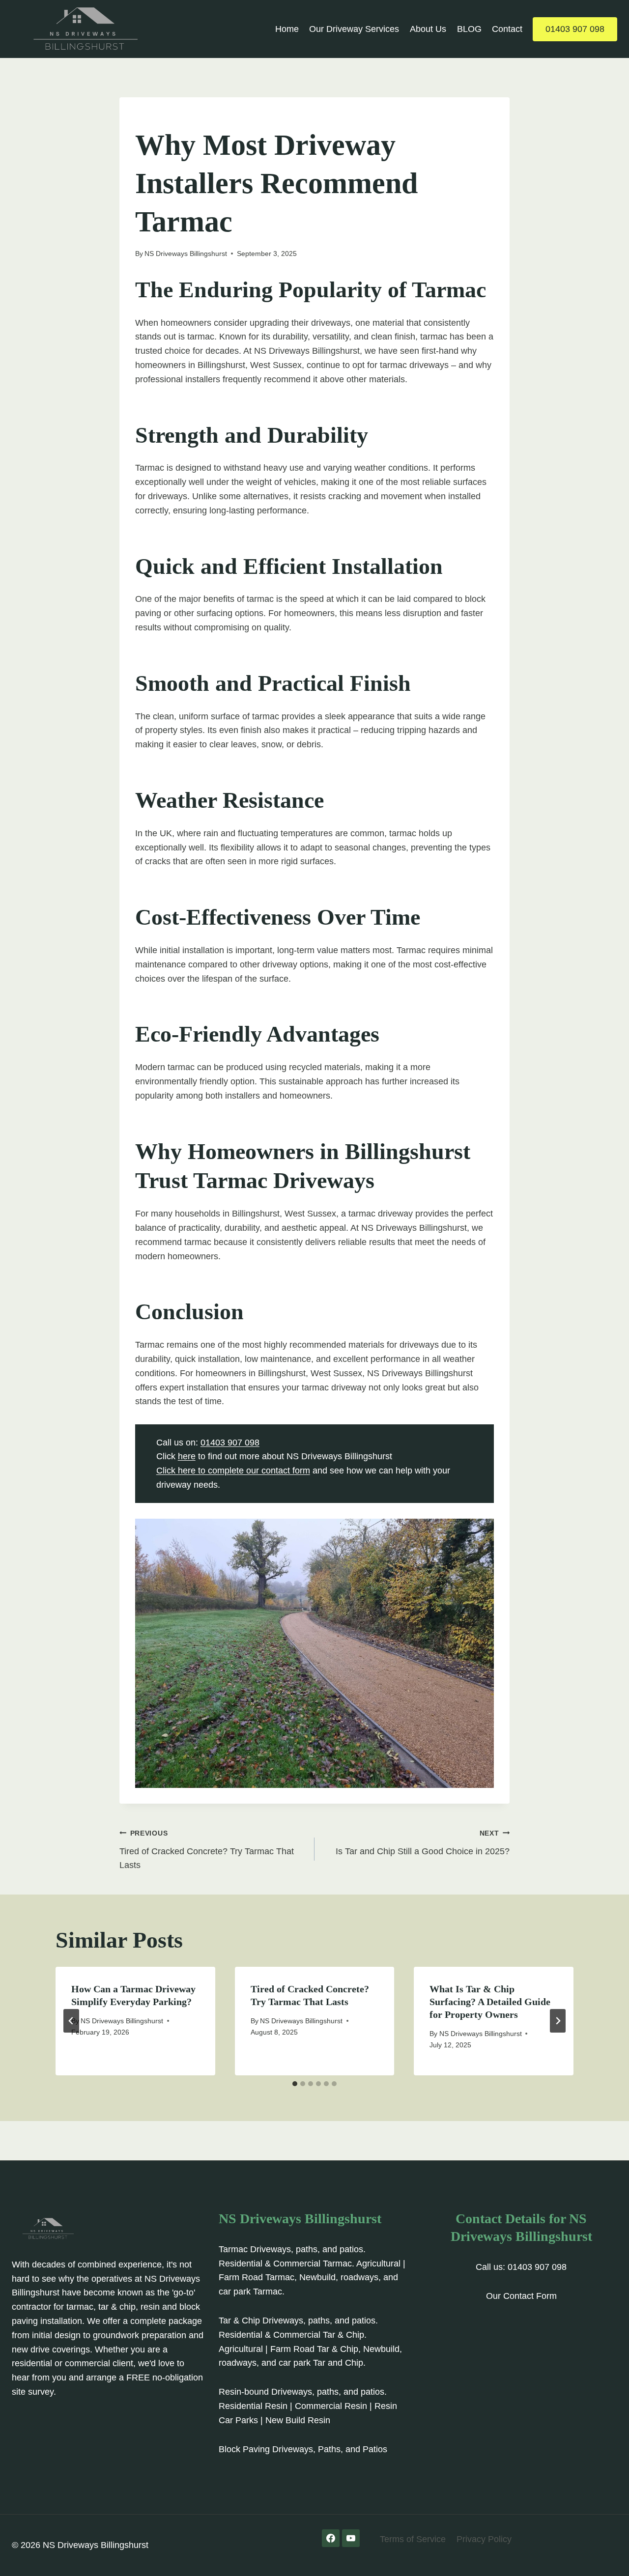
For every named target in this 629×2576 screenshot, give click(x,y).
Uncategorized (164, 118)
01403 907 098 (575, 29)
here (187, 1456)
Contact (507, 29)
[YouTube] (351, 2538)
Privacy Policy (484, 2539)
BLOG (469, 29)
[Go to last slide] (71, 2021)
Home (287, 29)
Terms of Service (413, 2539)
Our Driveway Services (354, 29)
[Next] (558, 2021)
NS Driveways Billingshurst (186, 254)
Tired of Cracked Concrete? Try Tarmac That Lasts (207, 1850)
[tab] (295, 2084)
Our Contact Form (521, 2296)
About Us (428, 29)
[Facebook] (331, 2538)
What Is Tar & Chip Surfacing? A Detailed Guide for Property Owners (490, 2002)
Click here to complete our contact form (233, 1471)
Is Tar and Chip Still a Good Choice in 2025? (423, 1843)
